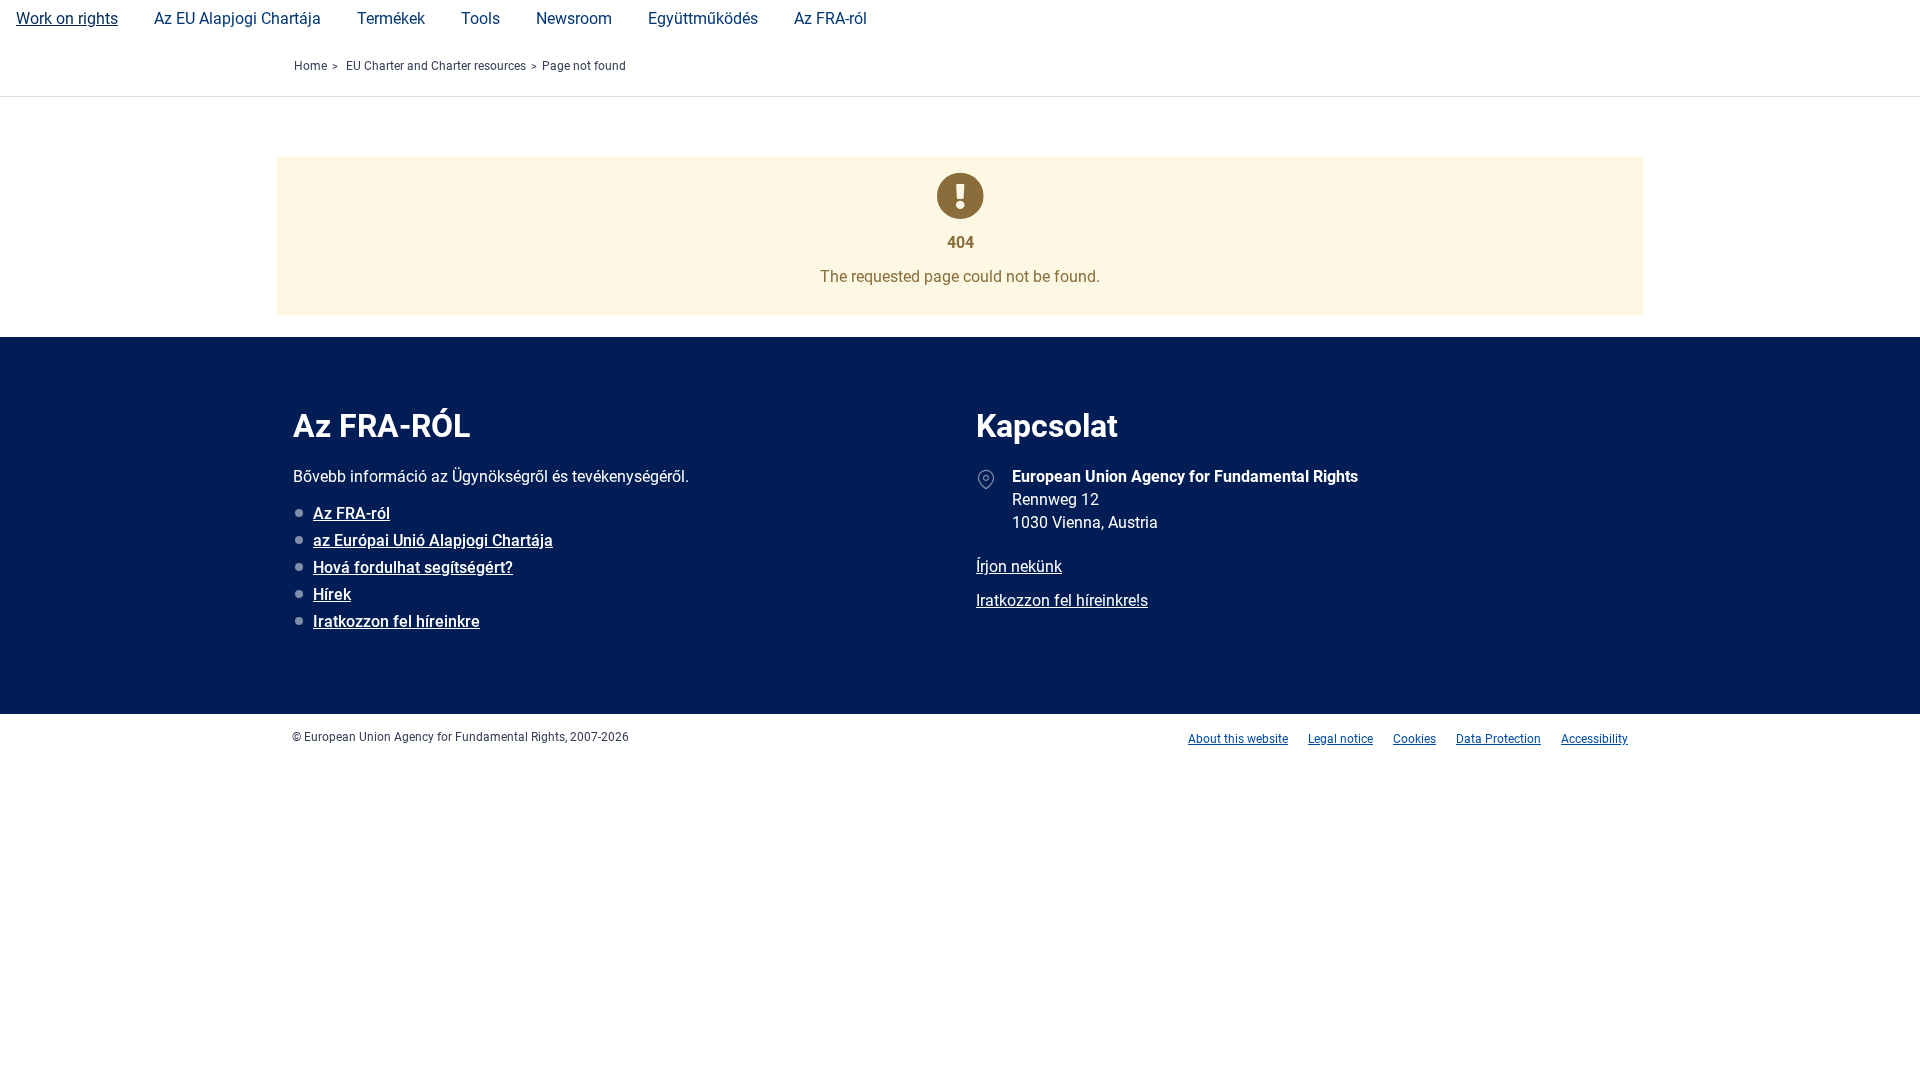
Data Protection (1498, 739)
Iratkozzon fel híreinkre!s (1062, 600)
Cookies (1414, 739)
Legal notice (1340, 739)
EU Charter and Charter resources (436, 66)
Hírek (332, 594)
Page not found (584, 66)
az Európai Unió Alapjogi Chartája (433, 540)
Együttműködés (703, 18)
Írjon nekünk (1019, 566)
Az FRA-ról (830, 18)
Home (310, 66)
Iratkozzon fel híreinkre (396, 621)
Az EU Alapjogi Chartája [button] (237, 18)
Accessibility (1594, 739)
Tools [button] (480, 18)
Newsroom (574, 18)
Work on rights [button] (67, 18)
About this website (1238, 739)
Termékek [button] (391, 18)
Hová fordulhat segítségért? (413, 567)
